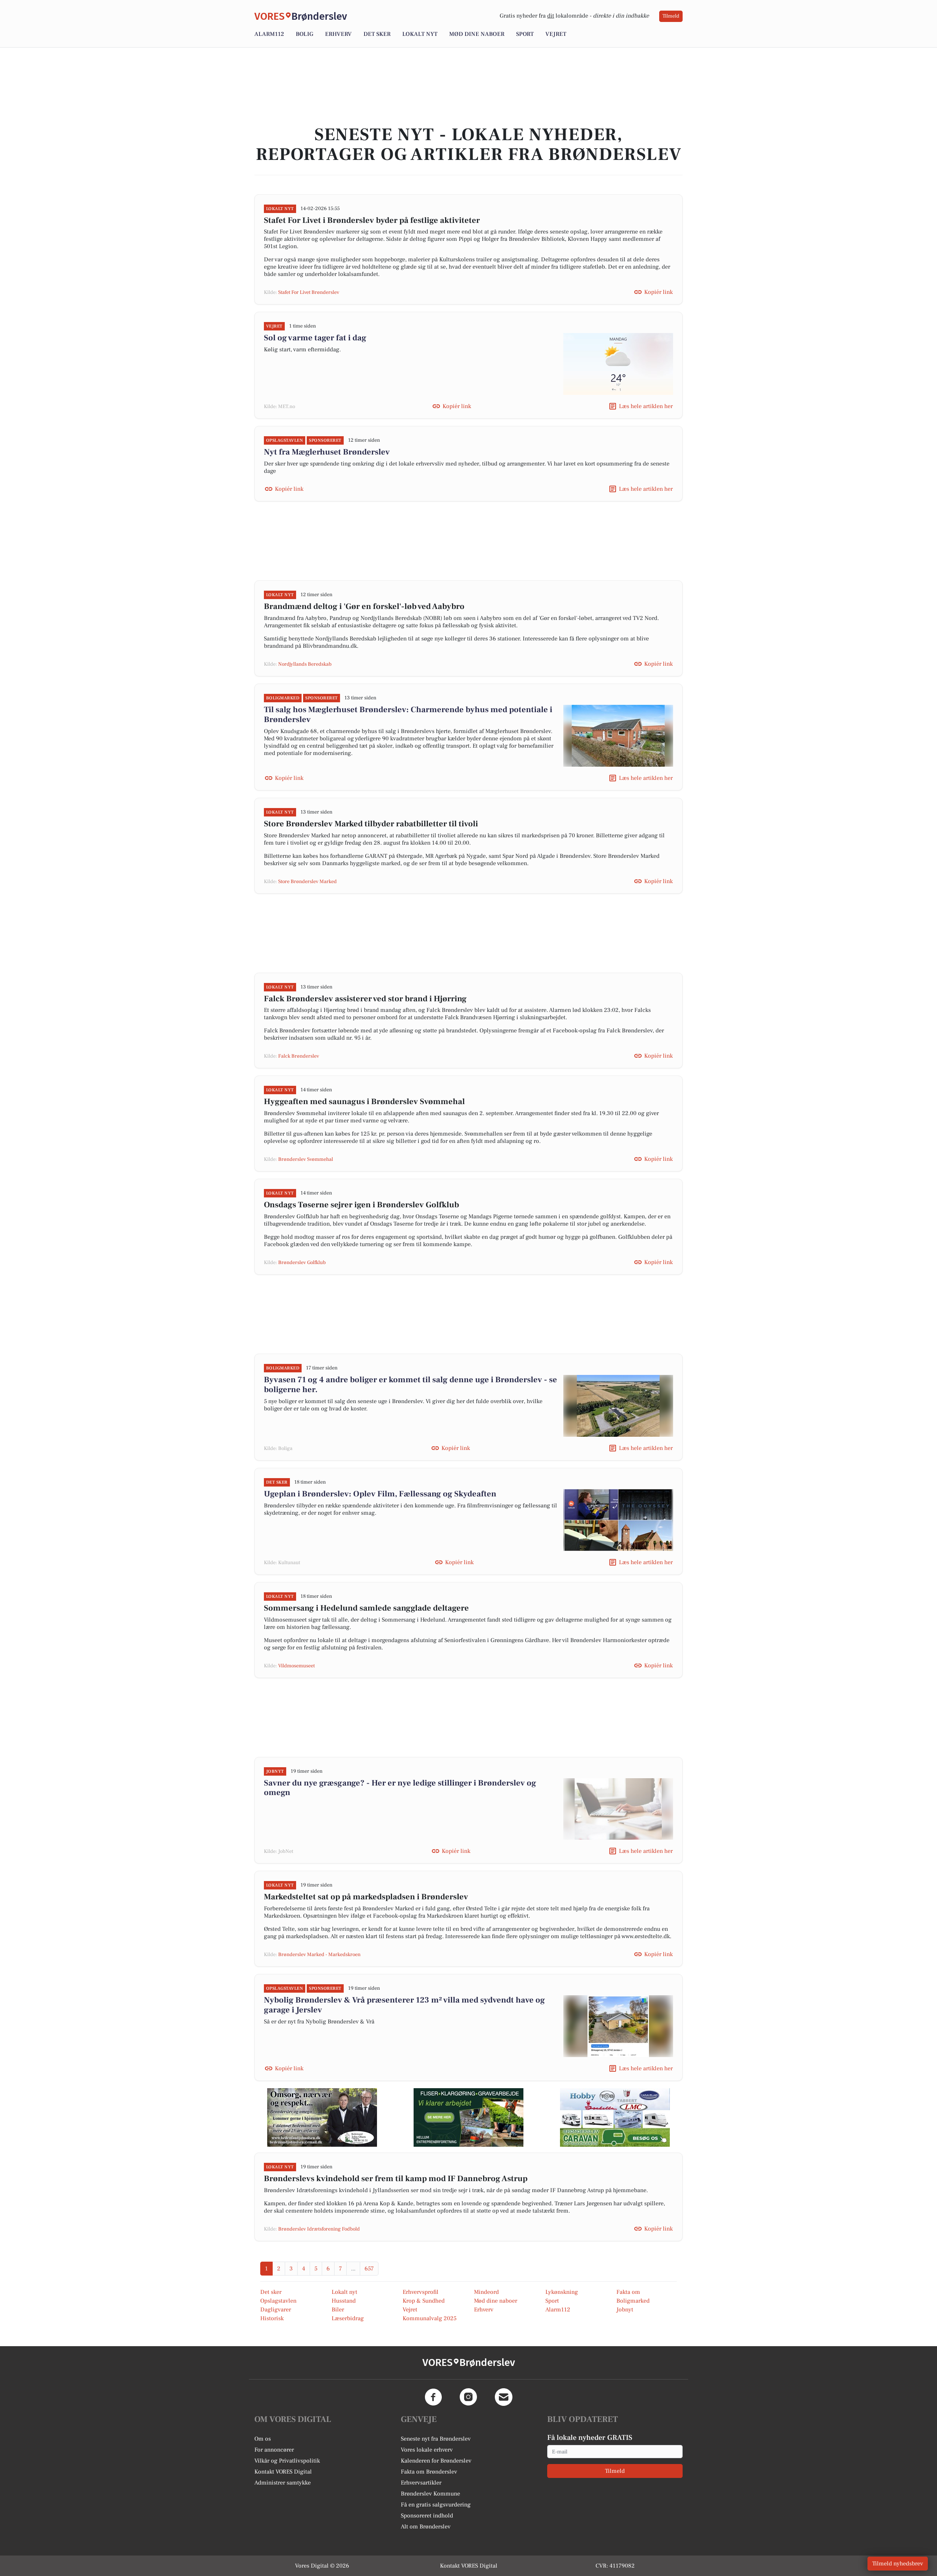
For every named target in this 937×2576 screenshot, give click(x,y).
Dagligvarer (276, 2310)
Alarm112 (269, 34)
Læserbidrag (348, 2318)
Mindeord (486, 2292)
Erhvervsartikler (421, 2483)
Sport (525, 34)
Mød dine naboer (477, 34)
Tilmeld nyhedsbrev (898, 2564)
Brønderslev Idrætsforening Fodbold (319, 2229)
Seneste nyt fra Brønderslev (436, 2439)
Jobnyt (625, 2310)
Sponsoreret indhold (427, 2516)
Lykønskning (562, 2292)
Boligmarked (633, 2301)
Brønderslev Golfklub (302, 1263)
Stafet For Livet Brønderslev (309, 292)
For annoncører (274, 2450)
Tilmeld (671, 16)
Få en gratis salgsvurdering (436, 2505)
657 (369, 2269)
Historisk (272, 2318)
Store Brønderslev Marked (307, 882)
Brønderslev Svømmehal (306, 1159)
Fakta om (628, 2292)
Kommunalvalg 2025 (430, 2318)
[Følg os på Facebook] (433, 2397)
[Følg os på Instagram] (468, 2397)
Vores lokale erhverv (427, 2450)
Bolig (305, 34)
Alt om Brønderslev (426, 2527)
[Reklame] (322, 2117)
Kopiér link (658, 292)
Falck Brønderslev (299, 1056)
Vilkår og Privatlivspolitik (287, 2461)
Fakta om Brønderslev (429, 2472)
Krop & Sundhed (424, 2301)
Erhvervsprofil (421, 2292)
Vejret (556, 34)
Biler (338, 2310)
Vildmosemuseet (296, 1666)
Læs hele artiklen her (646, 406)
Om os (263, 2439)
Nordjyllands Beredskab (305, 664)
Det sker (377, 34)
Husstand (344, 2301)
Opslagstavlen (278, 2301)
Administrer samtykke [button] (283, 2483)
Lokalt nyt (420, 34)
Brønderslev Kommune (430, 2494)
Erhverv (338, 34)
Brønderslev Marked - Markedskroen (319, 1955)
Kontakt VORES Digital (283, 2472)
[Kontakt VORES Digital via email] (504, 2397)
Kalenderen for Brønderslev (436, 2461)
